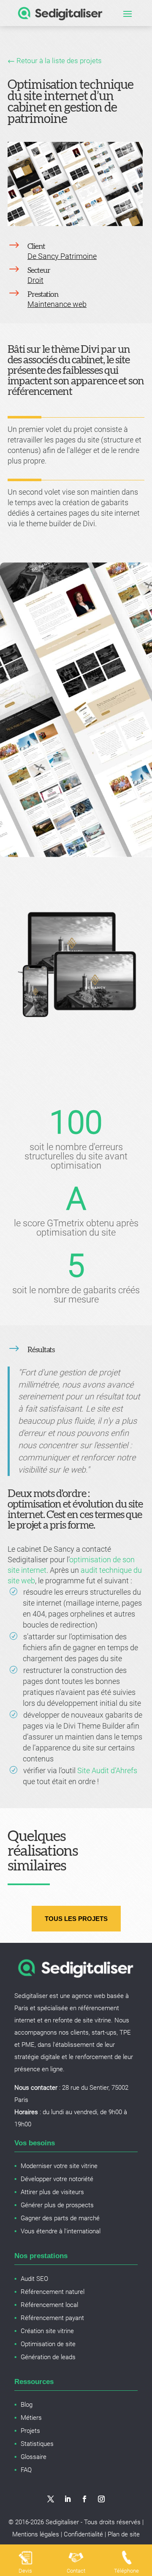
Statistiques (37, 2444)
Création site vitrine (47, 2331)
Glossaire (34, 2457)
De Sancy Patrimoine (62, 256)
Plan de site (124, 2534)
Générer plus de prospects (57, 2205)
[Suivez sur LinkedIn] (68, 2499)
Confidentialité (83, 2534)
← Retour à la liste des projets (55, 61)
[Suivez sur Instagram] (101, 2499)
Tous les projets (76, 1919)
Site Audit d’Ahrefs (107, 1770)
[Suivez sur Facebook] (84, 2499)
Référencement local (49, 2305)
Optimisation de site (48, 2344)
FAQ (26, 2470)
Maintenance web (57, 304)
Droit (35, 280)
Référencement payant (52, 2318)
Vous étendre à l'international (61, 2231)
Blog (27, 2405)
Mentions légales (36, 2534)
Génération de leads (48, 2357)
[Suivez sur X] (51, 2499)
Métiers (31, 2418)
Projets (30, 2431)
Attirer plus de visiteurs (52, 2192)
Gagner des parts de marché (60, 2218)
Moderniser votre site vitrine (59, 2166)
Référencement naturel (53, 2292)
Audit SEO (34, 2279)
